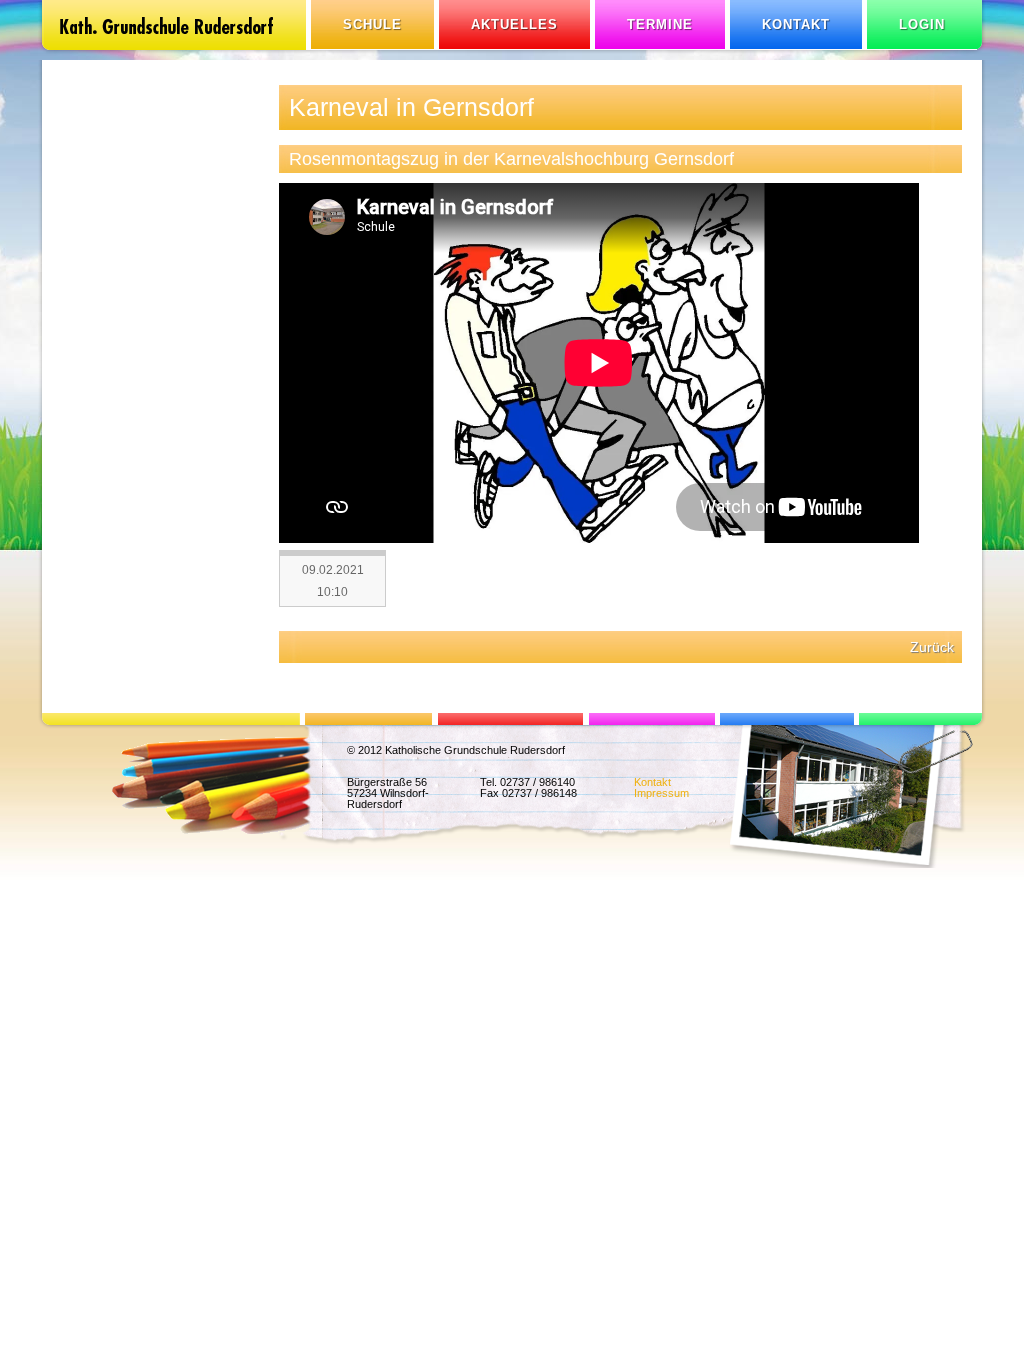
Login (922, 24)
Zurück (932, 647)
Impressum (661, 793)
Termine (660, 24)
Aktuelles (514, 24)
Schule (372, 24)
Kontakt (796, 24)
